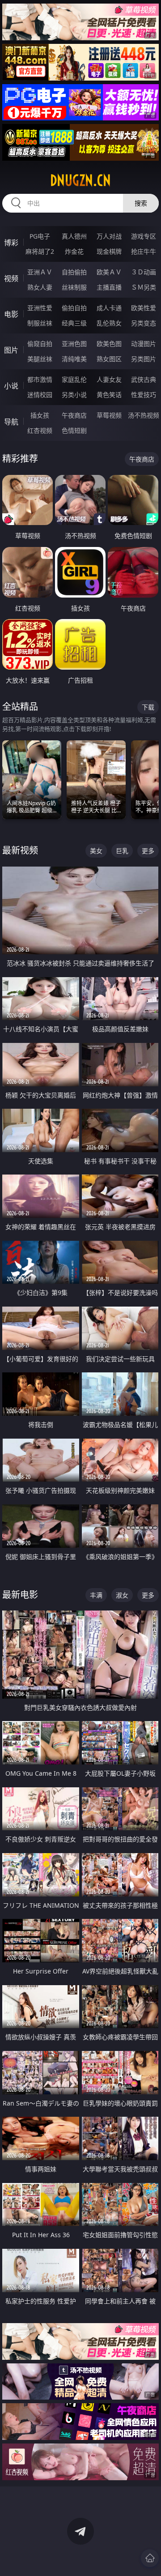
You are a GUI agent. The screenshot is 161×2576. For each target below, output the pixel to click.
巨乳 (122, 851)
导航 (11, 422)
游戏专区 (144, 236)
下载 (148, 707)
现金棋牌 (109, 251)
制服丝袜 (40, 323)
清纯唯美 (74, 359)
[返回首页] (150, 2558)
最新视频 (20, 850)
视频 (11, 278)
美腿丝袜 (40, 359)
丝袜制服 (74, 287)
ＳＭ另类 (144, 287)
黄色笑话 (109, 395)
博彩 (11, 243)
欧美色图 (109, 344)
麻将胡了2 (40, 251)
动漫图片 (144, 344)
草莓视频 (109, 415)
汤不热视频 (144, 415)
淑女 (122, 1595)
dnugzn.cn (80, 180)
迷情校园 (40, 395)
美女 (96, 851)
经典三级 (74, 323)
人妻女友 (109, 379)
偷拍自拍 (74, 308)
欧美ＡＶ (109, 272)
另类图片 (144, 359)
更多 (148, 851)
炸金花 (74, 251)
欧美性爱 (144, 308)
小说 (11, 386)
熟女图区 (109, 359)
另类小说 (74, 395)
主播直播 (109, 287)
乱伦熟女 (109, 323)
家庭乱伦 (74, 379)
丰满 (96, 1595)
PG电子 (40, 236)
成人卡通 (109, 308)
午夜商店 (74, 415)
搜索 (141, 203)
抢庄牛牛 (144, 251)
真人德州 (74, 236)
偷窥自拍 (40, 344)
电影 (11, 314)
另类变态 (144, 323)
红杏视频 (40, 430)
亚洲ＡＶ (40, 272)
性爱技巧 (144, 395)
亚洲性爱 (40, 308)
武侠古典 (144, 379)
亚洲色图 (74, 344)
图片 (11, 350)
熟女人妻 (40, 287)
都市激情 (40, 379)
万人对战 (109, 236)
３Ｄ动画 (144, 272)
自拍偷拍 (74, 272)
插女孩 (40, 415)
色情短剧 (74, 430)
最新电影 (20, 1595)
